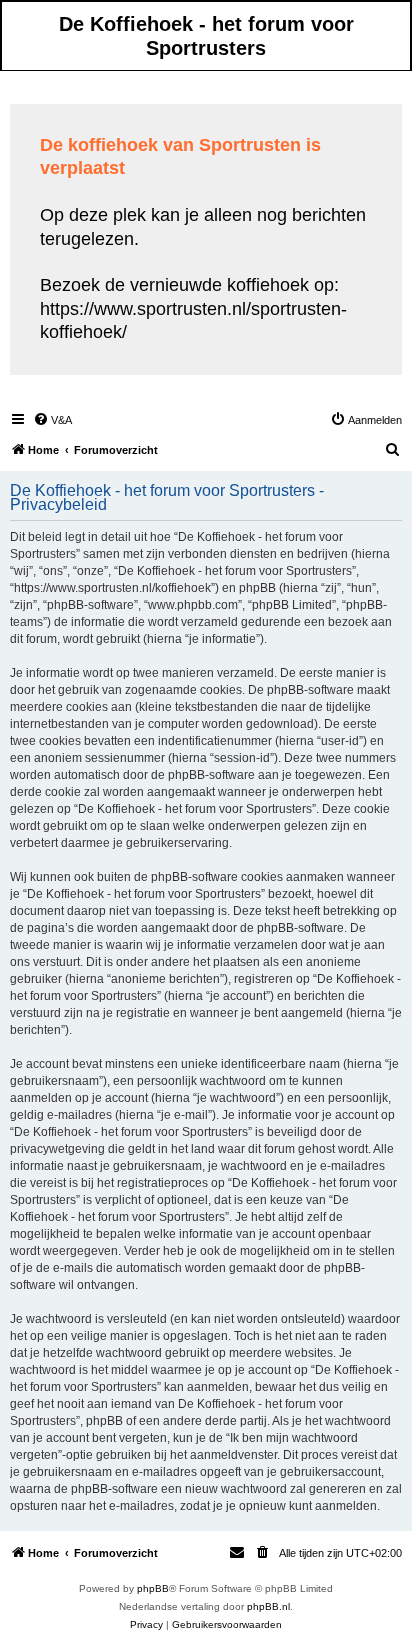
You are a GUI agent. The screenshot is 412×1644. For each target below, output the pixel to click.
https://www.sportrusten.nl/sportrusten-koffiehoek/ (193, 320)
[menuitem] (52, 420)
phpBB (153, 1588)
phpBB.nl (268, 1606)
